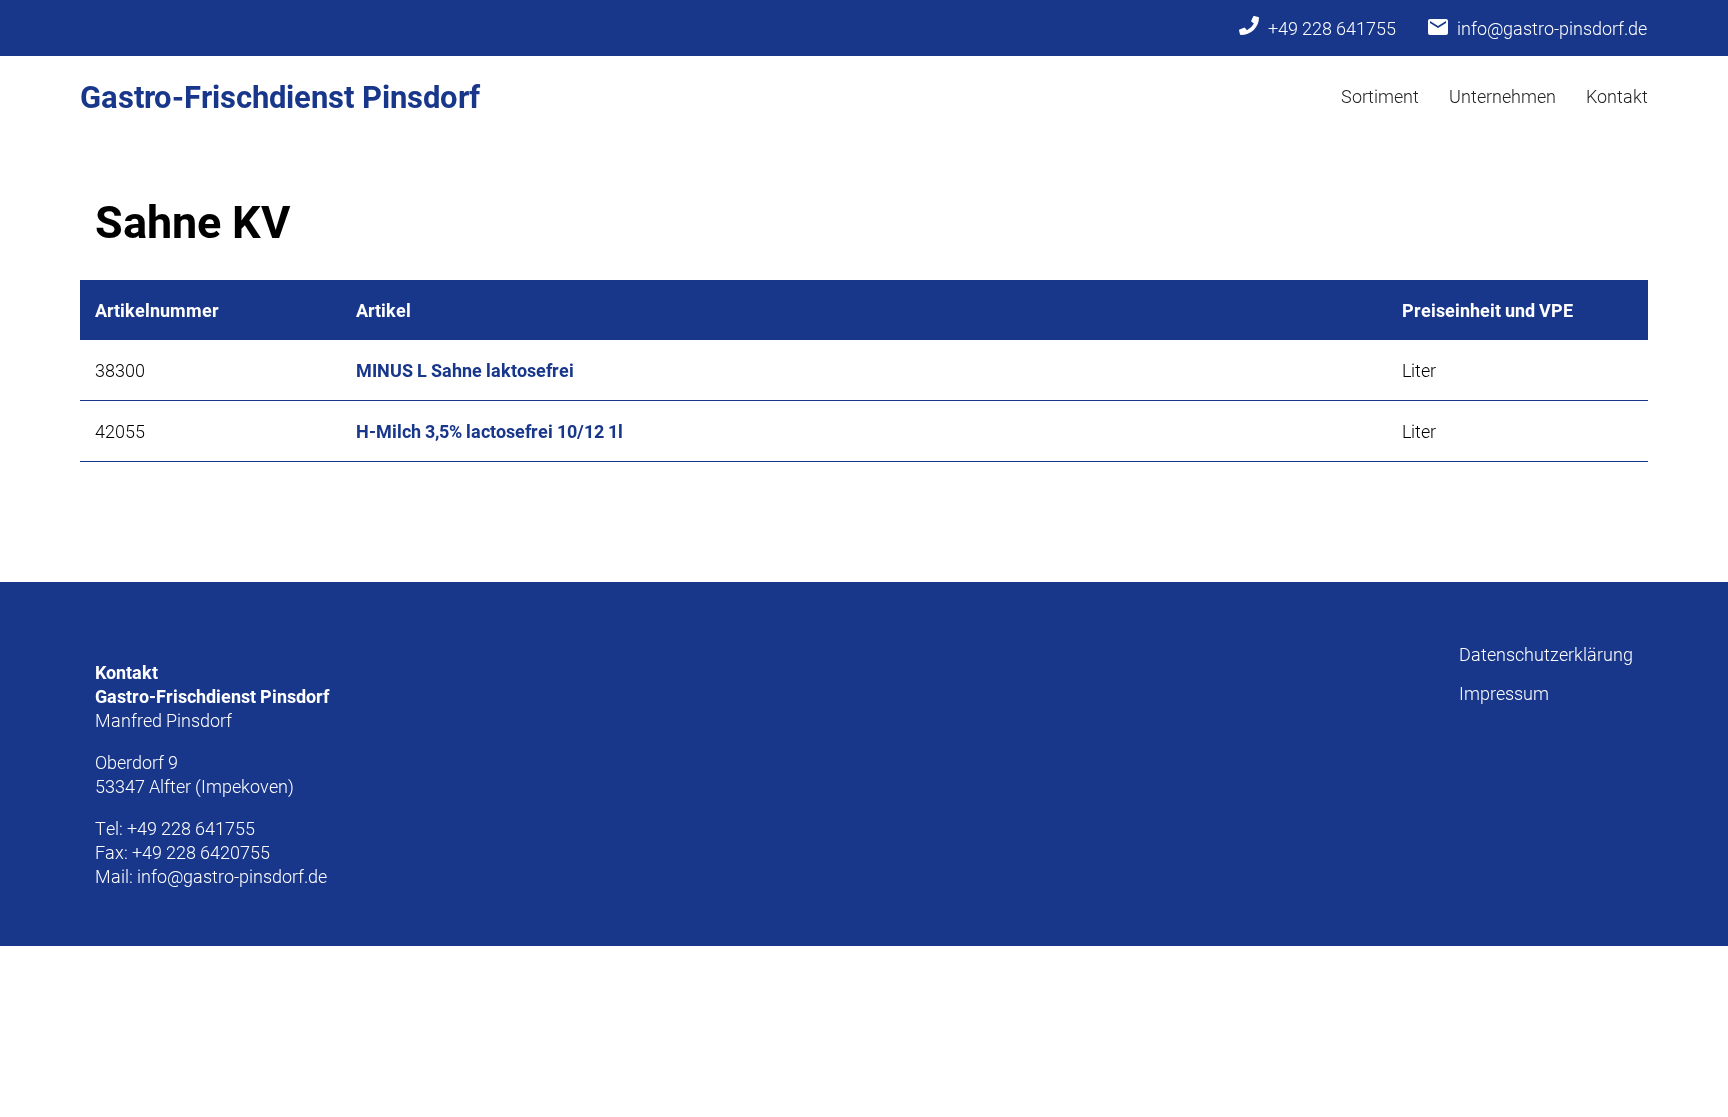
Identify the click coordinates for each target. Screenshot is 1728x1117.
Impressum (1504, 693)
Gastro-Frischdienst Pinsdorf (280, 96)
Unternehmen (1502, 96)
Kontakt (1617, 96)
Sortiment (1380, 96)
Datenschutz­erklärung (1546, 654)
